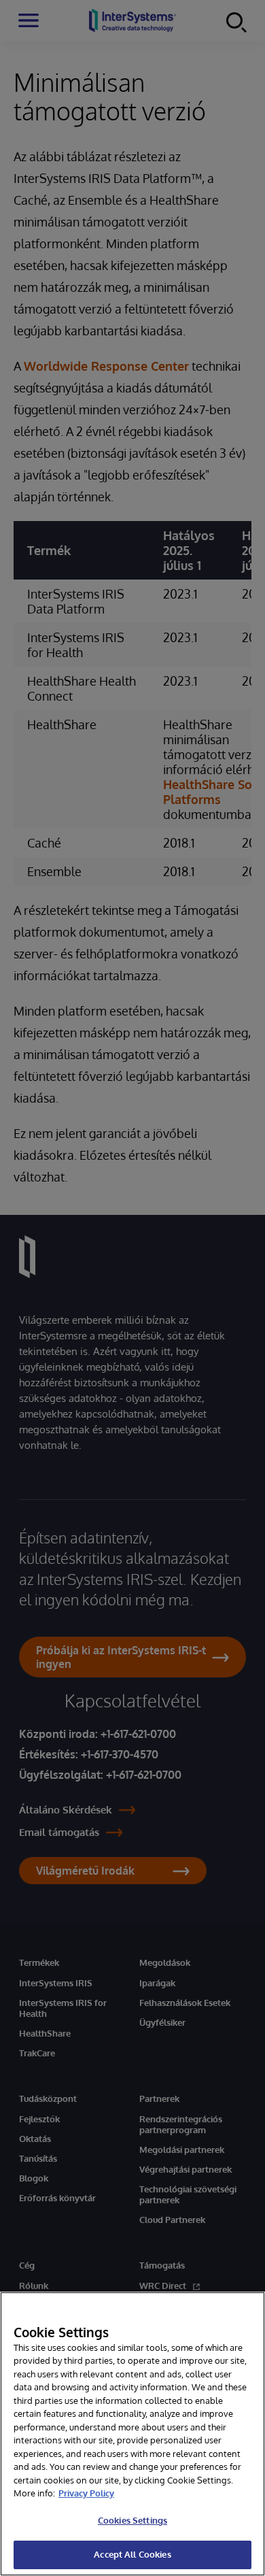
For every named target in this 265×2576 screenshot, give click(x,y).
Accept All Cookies (132, 2554)
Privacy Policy (86, 2493)
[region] (132, 2434)
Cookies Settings (132, 2520)
